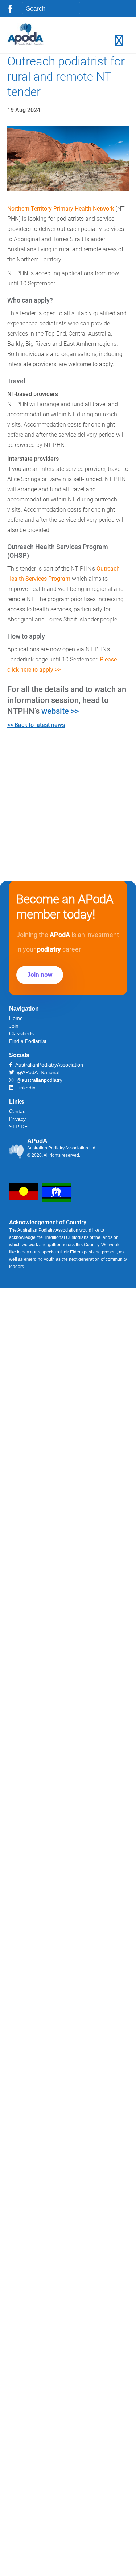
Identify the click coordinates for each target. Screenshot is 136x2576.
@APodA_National (37, 1072)
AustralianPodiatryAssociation (48, 1065)
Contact (18, 1111)
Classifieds (21, 1033)
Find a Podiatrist (28, 1041)
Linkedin (24, 1088)
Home (16, 1018)
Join (14, 1026)
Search (72, 9)
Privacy (17, 1119)
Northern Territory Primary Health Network (61, 209)
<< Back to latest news (36, 725)
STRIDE (18, 1127)
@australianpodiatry (38, 1080)
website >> (60, 711)
